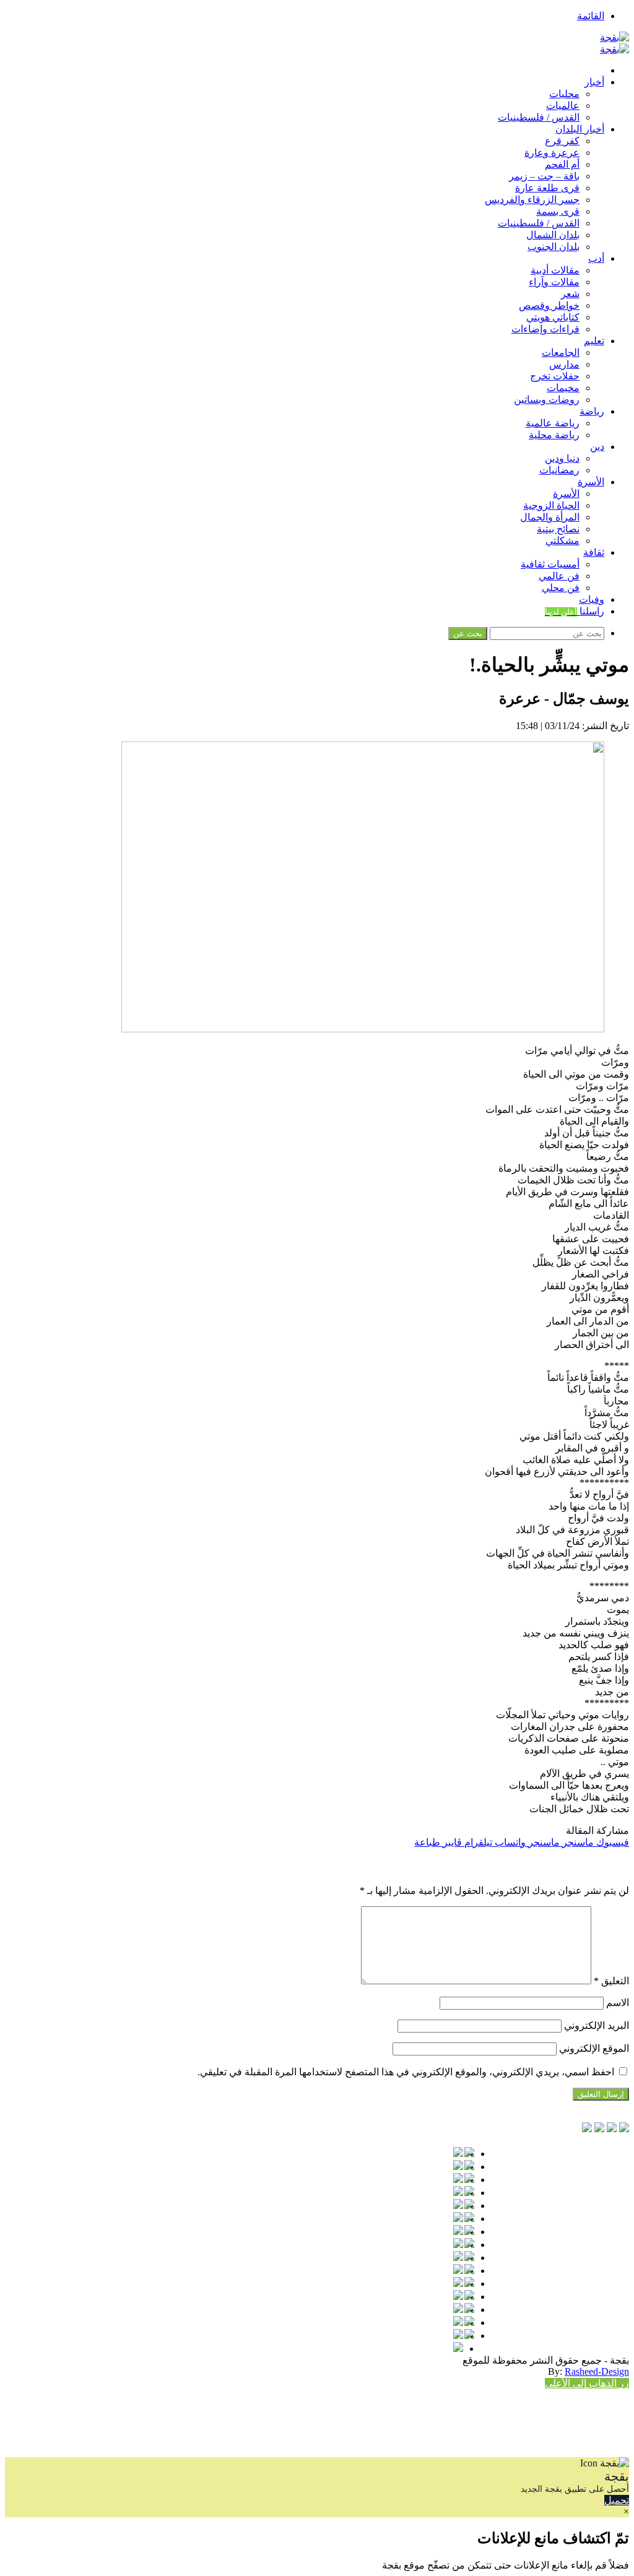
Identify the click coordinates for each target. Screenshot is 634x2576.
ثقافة (594, 552)
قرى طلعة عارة (547, 188)
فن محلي (561, 588)
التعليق (611, 1981)
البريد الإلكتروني (597, 2025)
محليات (564, 94)
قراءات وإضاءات (545, 329)
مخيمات (563, 388)
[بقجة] (614, 37)
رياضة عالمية (553, 423)
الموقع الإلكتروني (594, 2048)
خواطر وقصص (549, 305)
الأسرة (591, 482)
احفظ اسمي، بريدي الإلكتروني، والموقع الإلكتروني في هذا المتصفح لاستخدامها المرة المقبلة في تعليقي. (406, 2072)
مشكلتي (562, 541)
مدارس (564, 364)
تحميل (617, 2500)
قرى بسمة (558, 211)
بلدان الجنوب (554, 247)
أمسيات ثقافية (550, 564)
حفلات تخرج (555, 376)
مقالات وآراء (554, 282)
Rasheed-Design (597, 2371)
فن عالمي (559, 576)
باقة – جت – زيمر (544, 176)
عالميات (563, 106)
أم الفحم (562, 164)
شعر (570, 294)
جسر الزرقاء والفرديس (532, 200)
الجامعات (561, 352)
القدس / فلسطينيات (539, 117)
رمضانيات (559, 470)
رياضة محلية (554, 435)
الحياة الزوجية (551, 505)
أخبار (594, 82)
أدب (596, 258)
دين (597, 447)
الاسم (618, 2003)
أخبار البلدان (580, 129)
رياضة (592, 411)
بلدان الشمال (553, 235)
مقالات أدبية (555, 270)
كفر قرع (562, 141)
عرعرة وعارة (552, 153)
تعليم (594, 341)
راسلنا (575, 611)
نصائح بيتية (558, 529)
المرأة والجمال (550, 517)
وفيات (592, 599)
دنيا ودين (562, 458)
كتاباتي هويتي (553, 317)
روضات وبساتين (547, 400)
